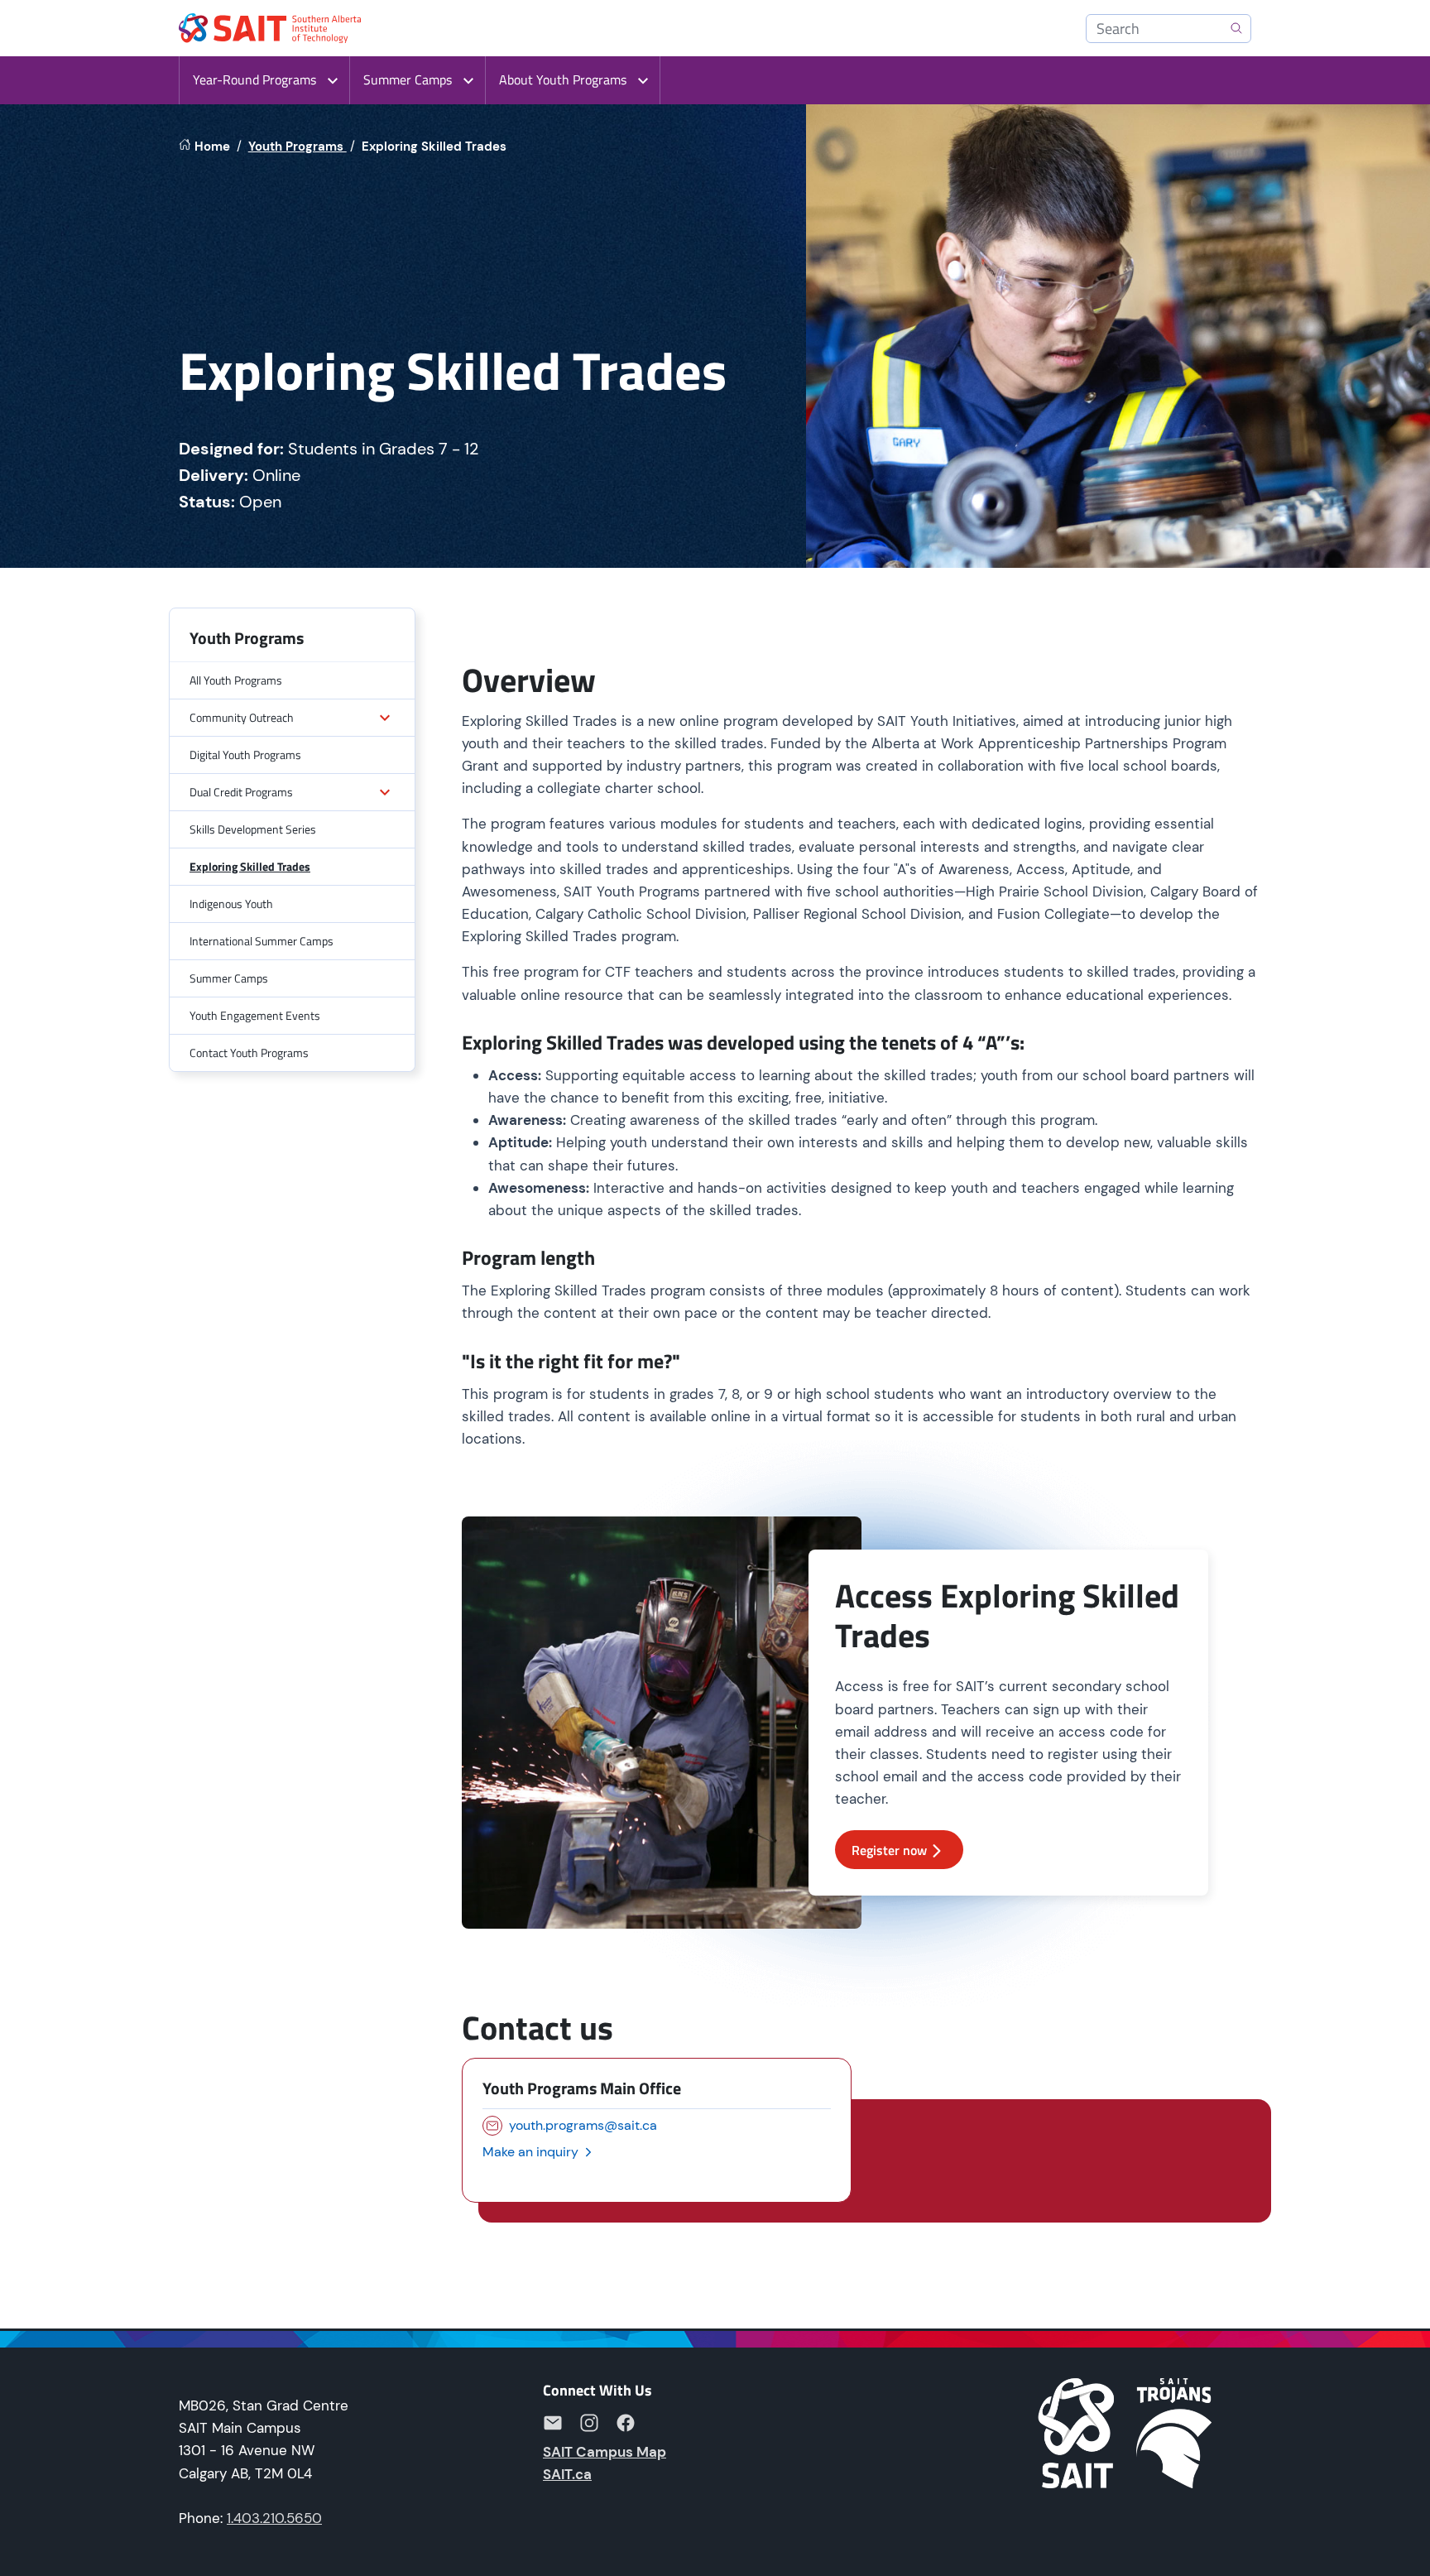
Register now (889, 1850)
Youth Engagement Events (255, 1015)
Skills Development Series (253, 829)
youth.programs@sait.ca (583, 2125)
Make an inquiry (532, 2152)
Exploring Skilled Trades (250, 866)
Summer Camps (229, 978)
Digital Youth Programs (245, 755)
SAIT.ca (567, 2474)
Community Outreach (242, 717)
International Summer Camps (262, 941)
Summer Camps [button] (408, 79)
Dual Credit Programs (241, 792)
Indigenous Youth (231, 904)
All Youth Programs (236, 680)
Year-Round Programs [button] (254, 79)
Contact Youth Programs (249, 1053)
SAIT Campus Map (605, 2452)
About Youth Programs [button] (563, 79)
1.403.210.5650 (274, 2518)
